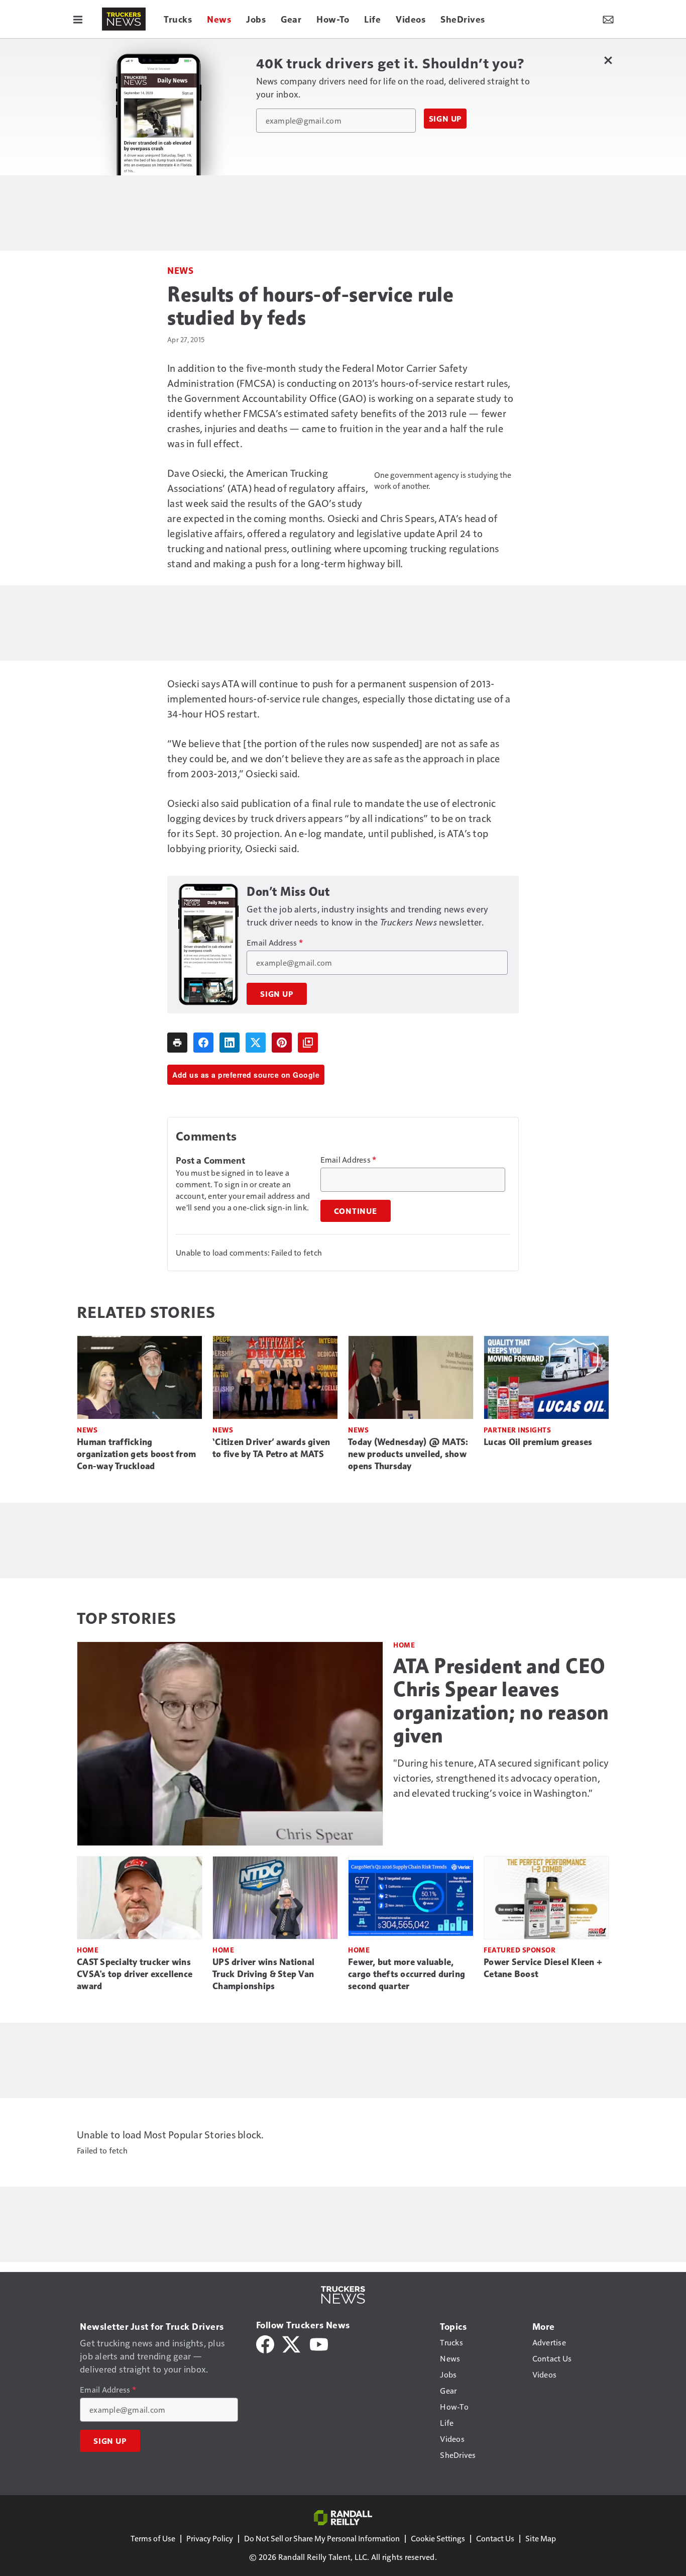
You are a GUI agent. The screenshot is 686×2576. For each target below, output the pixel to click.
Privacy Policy (210, 2538)
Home (404, 1645)
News (180, 270)
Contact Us (495, 2538)
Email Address (275, 943)
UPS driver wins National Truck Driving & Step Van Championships (263, 1974)
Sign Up (445, 119)
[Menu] (78, 19)
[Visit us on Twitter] (292, 2343)
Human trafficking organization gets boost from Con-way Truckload (136, 1454)
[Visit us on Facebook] (265, 2343)
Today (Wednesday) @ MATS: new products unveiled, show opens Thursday (408, 1454)
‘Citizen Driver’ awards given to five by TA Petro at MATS (271, 1448)
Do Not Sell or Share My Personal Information (322, 2538)
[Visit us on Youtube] (319, 2343)
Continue (356, 1211)
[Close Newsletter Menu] (608, 60)
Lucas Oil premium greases (538, 1442)
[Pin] (282, 1043)
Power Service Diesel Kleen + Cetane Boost (543, 1968)
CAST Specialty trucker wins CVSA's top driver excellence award (135, 1974)
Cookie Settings (438, 2538)
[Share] (203, 1043)
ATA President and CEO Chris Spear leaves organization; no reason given (501, 1701)
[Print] (177, 1043)
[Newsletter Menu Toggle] (608, 19)
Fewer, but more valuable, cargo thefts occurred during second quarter (407, 1974)
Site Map (541, 2538)
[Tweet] (256, 1043)
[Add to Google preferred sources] (308, 1043)
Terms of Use (153, 2538)
